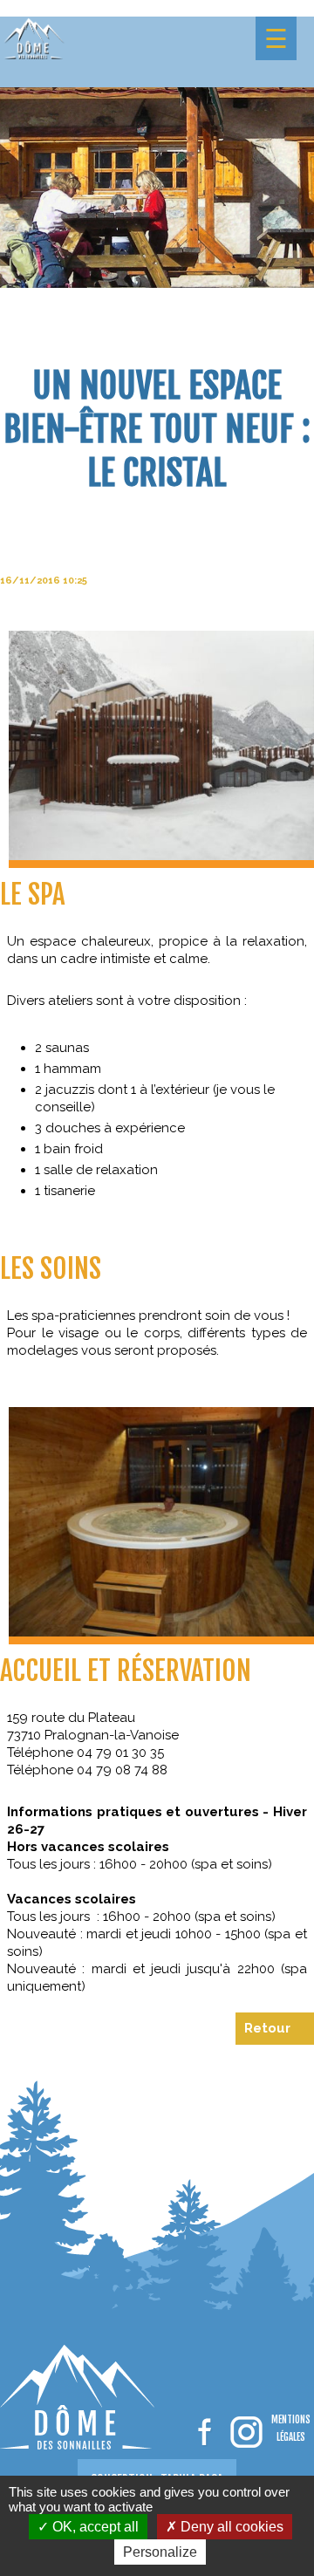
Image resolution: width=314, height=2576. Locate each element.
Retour (267, 2028)
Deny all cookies (230, 2527)
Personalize (160, 2552)
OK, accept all (94, 2527)
